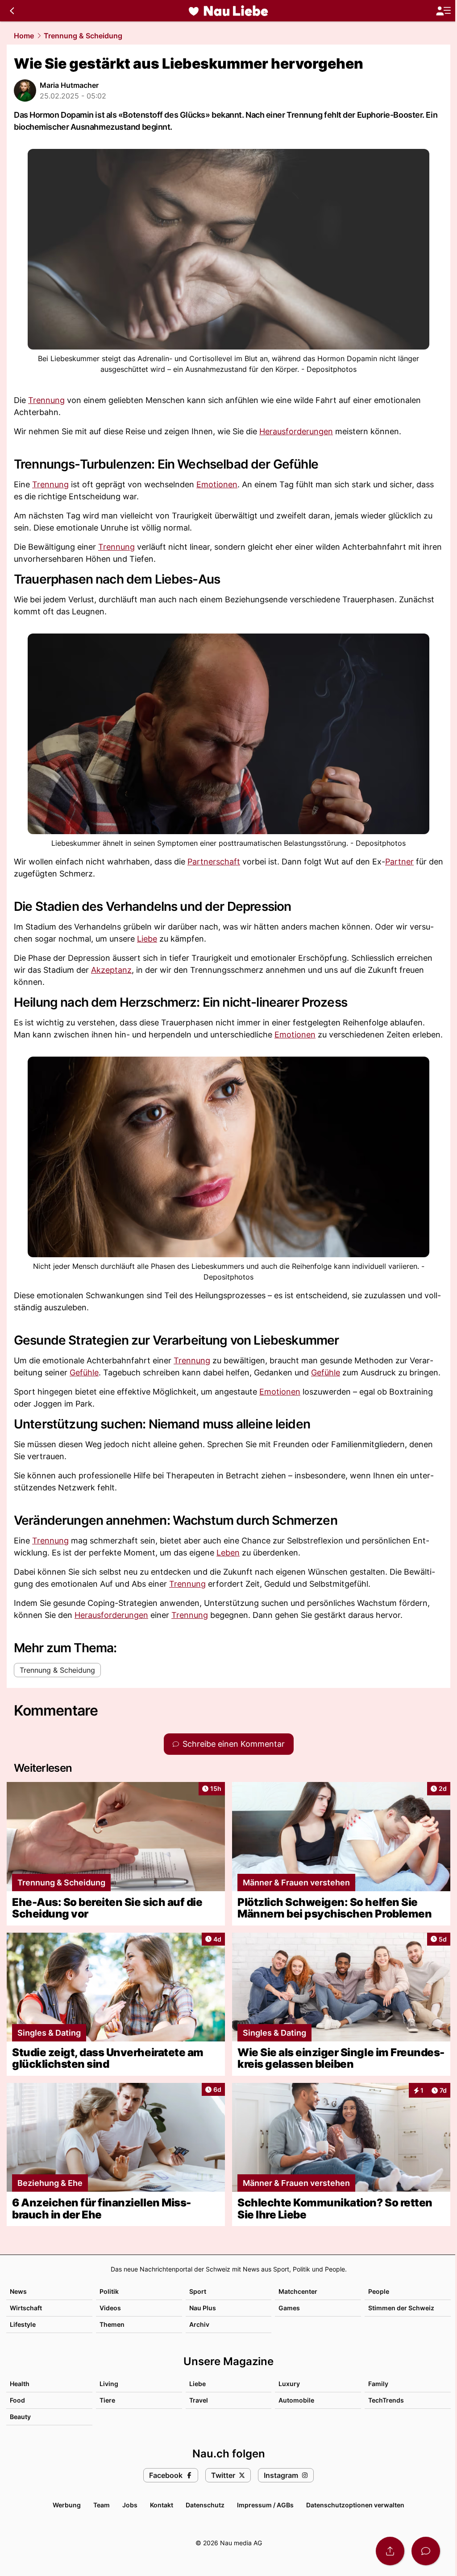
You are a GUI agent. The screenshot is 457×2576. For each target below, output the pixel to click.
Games (289, 2308)
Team (102, 2505)
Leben (228, 1553)
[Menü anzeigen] (443, 11)
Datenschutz (205, 2505)
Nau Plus (203, 2308)
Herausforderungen (296, 431)
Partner (399, 862)
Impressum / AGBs (265, 2505)
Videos (110, 2308)
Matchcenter (298, 2291)
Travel (199, 2400)
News (18, 2291)
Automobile (296, 2400)
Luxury (289, 2384)
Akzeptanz (111, 970)
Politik (109, 2291)
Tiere (107, 2400)
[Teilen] (390, 2551)
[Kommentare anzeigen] (426, 2551)
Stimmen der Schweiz (401, 2308)
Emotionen (217, 484)
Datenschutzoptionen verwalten (355, 2505)
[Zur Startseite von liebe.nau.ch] (228, 11)
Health (20, 2384)
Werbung (67, 2505)
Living (109, 2384)
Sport (198, 2291)
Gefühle (84, 1372)
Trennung (46, 400)
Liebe (147, 939)
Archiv (199, 2324)
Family (378, 2384)
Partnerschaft (214, 862)
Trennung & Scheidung (83, 36)
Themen (112, 2324)
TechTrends (386, 2400)
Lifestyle (23, 2324)
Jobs (130, 2505)
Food (17, 2400)
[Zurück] (12, 11)
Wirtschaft (26, 2308)
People (379, 2291)
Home (24, 36)
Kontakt (162, 2505)
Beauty (20, 2417)
